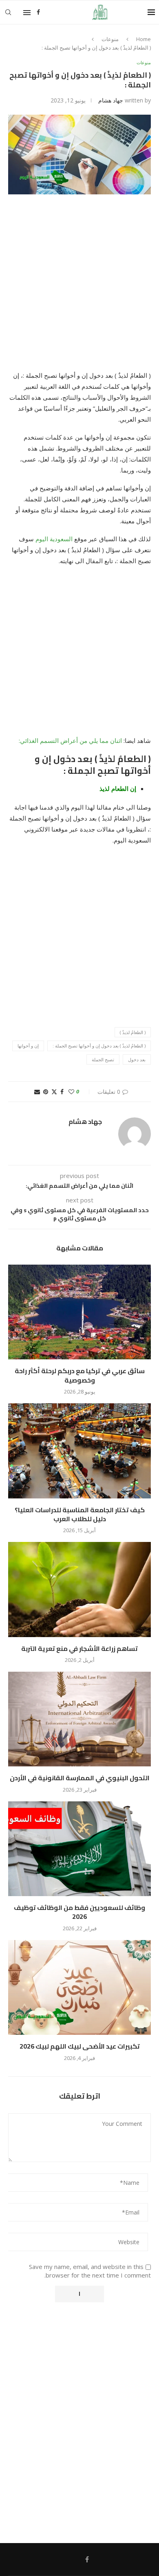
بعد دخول (137, 1059)
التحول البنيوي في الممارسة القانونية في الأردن (80, 1778)
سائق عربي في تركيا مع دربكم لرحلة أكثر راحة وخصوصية (80, 1375)
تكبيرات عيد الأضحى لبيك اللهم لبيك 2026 (80, 2046)
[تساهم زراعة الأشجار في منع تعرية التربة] (79, 1589)
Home (144, 39)
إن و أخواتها (28, 1046)
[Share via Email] (37, 1092)
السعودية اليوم (54, 539)
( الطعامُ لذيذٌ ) (133, 1032)
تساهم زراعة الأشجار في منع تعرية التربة (79, 1648)
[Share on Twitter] (54, 1092)
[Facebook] (38, 12)
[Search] (8, 12)
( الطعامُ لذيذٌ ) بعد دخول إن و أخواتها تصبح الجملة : (99, 1046)
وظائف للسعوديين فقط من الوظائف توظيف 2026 (79, 1912)
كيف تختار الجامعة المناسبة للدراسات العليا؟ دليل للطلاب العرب (80, 1514)
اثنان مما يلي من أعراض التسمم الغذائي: (71, 740)
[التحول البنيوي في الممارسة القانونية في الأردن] (79, 1719)
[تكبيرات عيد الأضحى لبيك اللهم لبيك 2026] (79, 1987)
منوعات (110, 39)
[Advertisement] (79, 287)
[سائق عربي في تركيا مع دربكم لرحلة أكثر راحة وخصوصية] (79, 1312)
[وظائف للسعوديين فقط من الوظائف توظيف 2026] (79, 1849)
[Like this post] (71, 1092)
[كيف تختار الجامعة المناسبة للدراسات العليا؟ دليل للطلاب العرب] (79, 1451)
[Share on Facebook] (62, 1092)
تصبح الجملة (103, 1059)
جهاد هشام (111, 100)
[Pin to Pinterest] (46, 1092)
